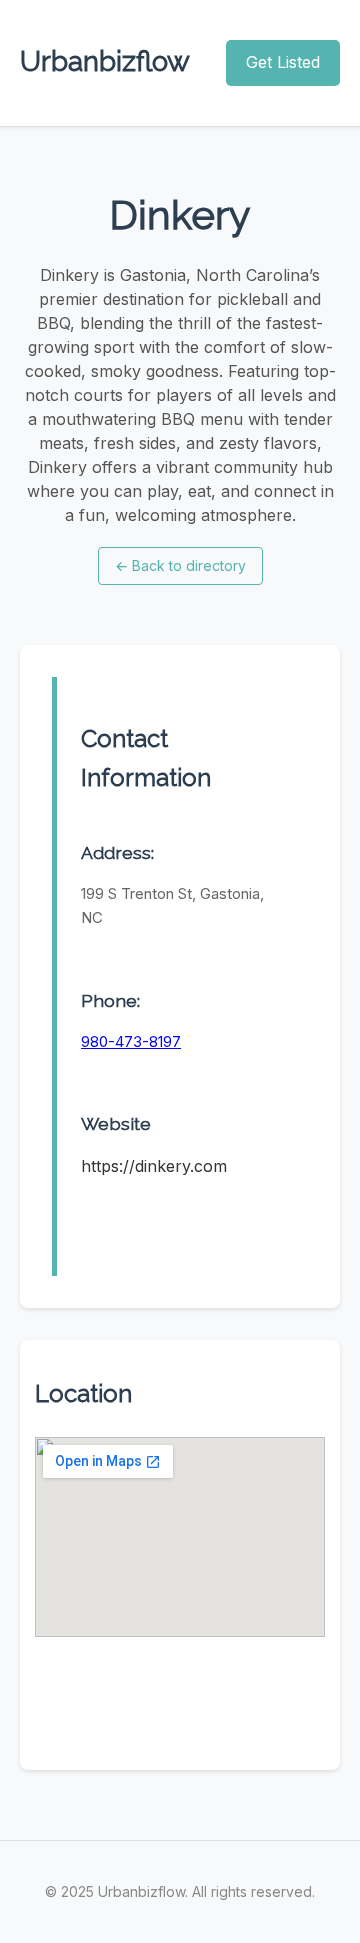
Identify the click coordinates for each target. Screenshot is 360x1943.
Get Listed (283, 62)
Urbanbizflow (105, 61)
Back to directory (180, 565)
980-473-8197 (131, 1041)
